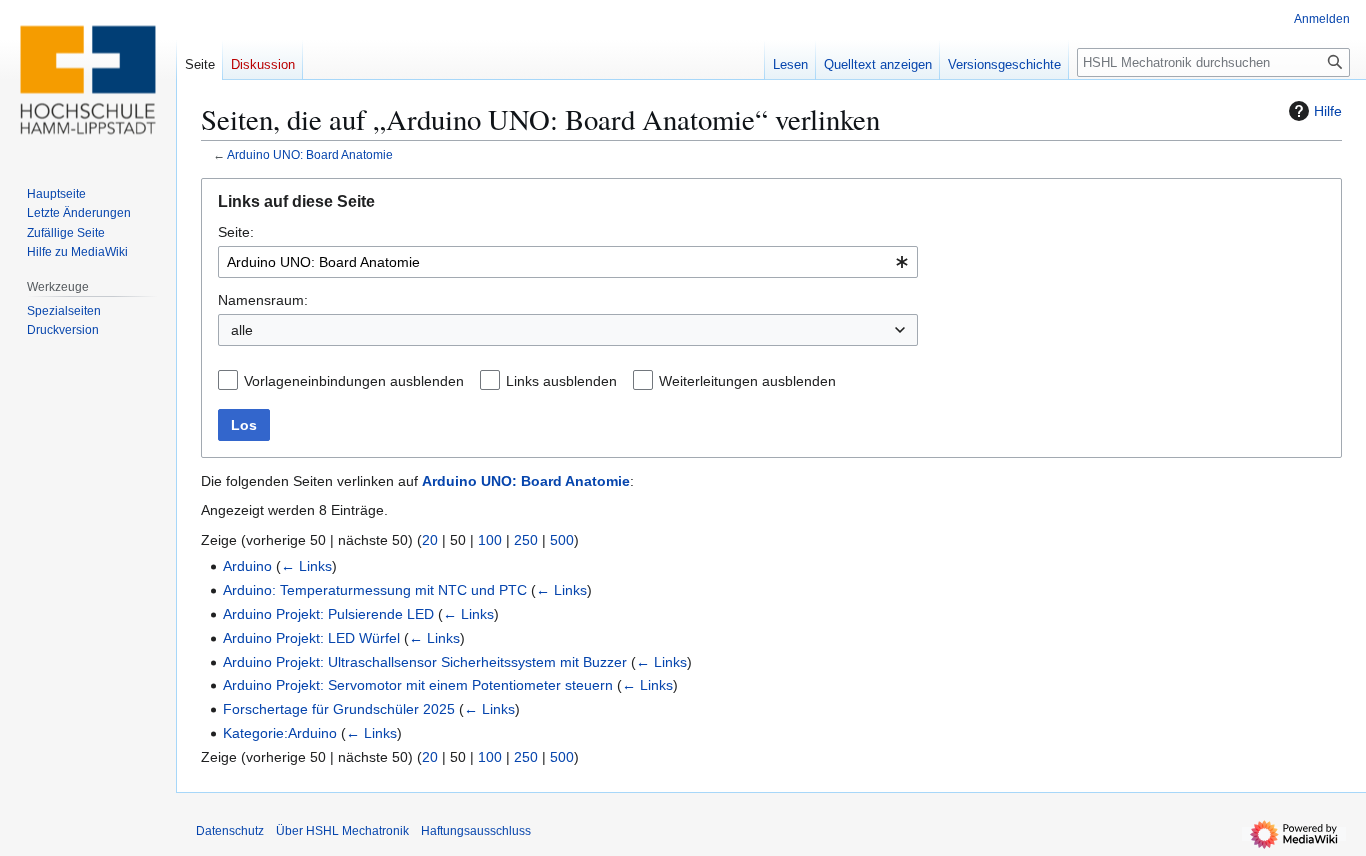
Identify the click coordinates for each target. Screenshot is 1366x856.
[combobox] (568, 262)
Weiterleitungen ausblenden (747, 381)
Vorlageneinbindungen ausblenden (354, 381)
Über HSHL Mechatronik (342, 831)
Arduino (247, 566)
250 (526, 540)
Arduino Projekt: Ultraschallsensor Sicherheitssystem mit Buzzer (425, 662)
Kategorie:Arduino (280, 733)
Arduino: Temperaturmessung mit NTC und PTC (375, 590)
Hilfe (1328, 111)
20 (430, 540)
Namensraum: (263, 300)
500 (562, 540)
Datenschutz (230, 831)
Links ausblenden (561, 381)
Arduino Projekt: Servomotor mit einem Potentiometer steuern (418, 685)
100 (490, 540)
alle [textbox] (242, 330)
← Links (306, 566)
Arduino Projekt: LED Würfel (311, 638)
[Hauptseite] (88, 80)
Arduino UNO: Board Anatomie (310, 154)
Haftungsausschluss (476, 831)
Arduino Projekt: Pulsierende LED (328, 614)
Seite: (236, 232)
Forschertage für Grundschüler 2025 (339, 709)
